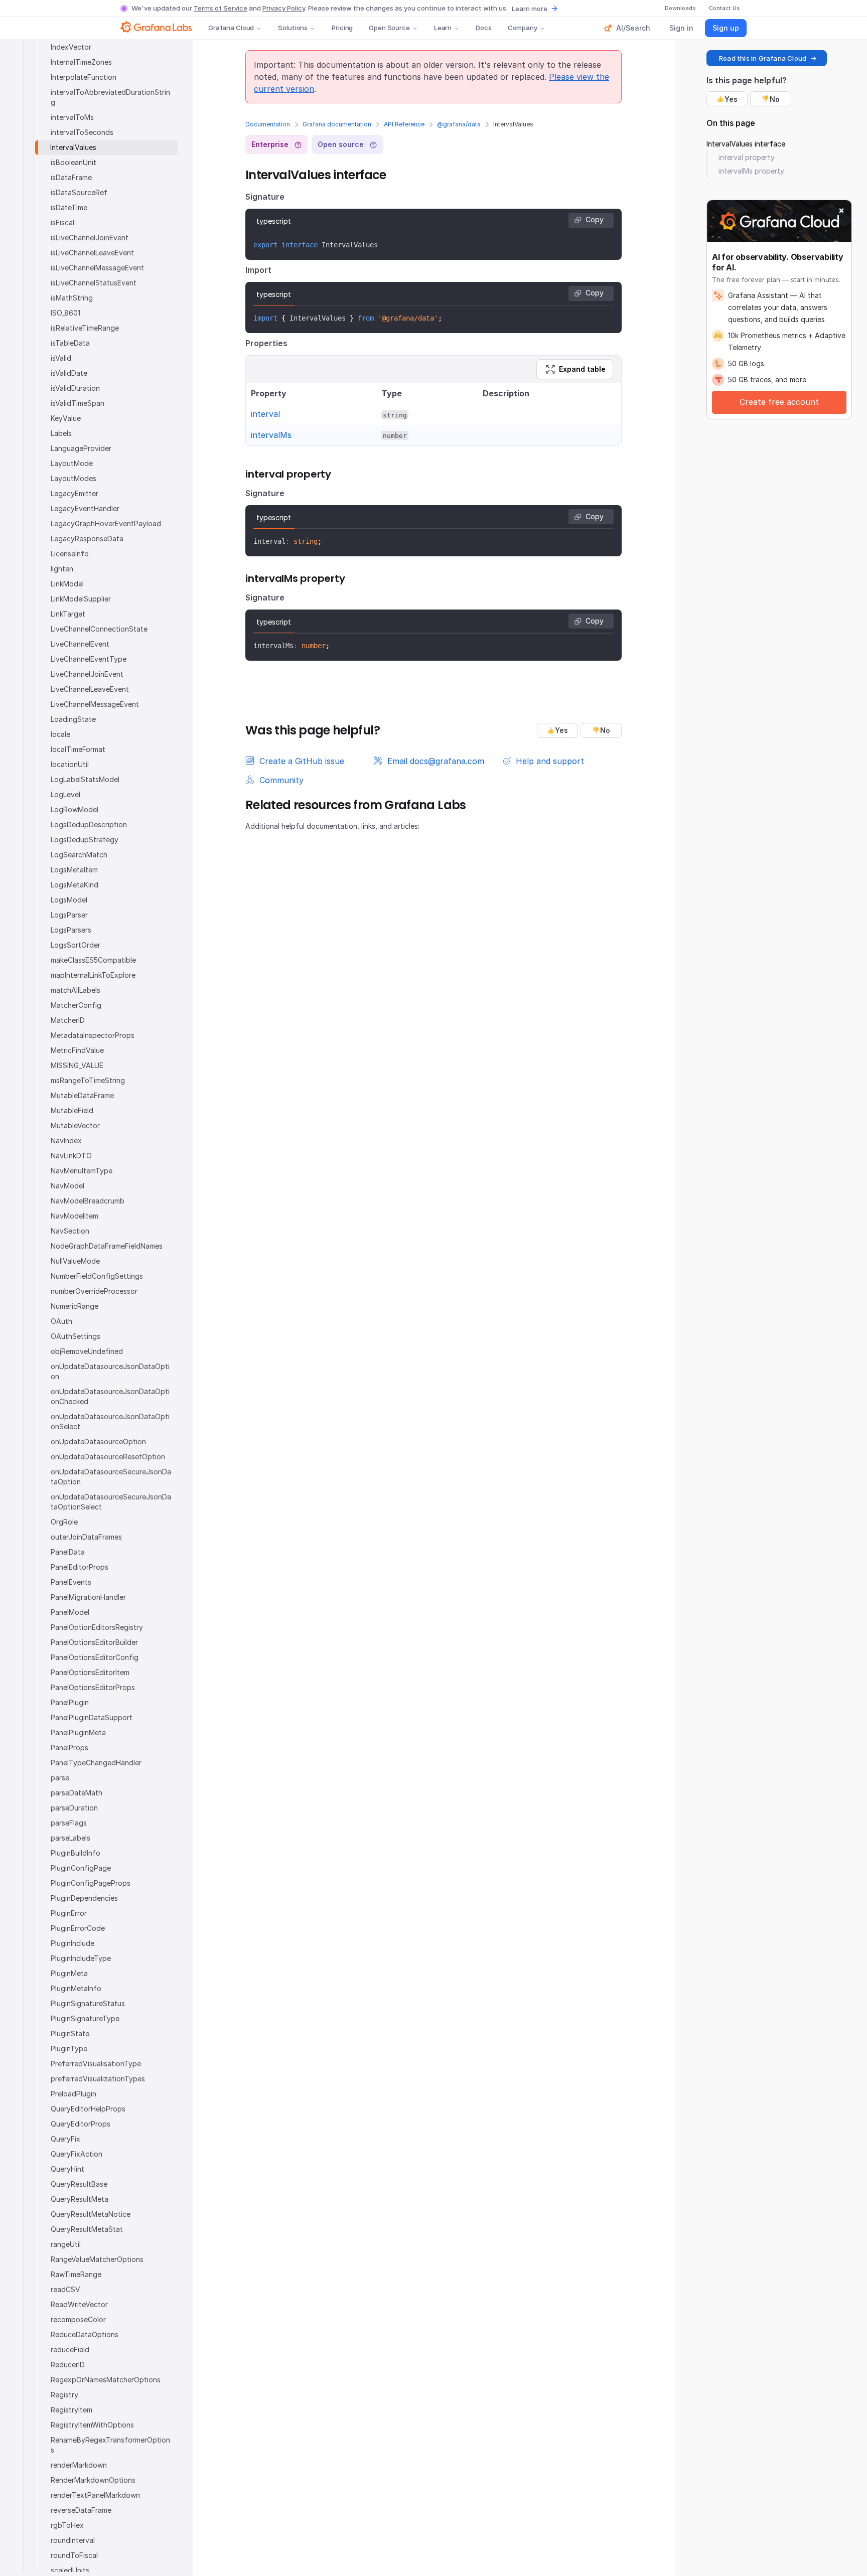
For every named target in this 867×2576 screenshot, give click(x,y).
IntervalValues (73, 147)
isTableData (70, 343)
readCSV (65, 2289)
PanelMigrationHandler (88, 1597)
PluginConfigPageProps (91, 1883)
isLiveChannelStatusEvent (94, 283)
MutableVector (75, 1125)
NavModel (67, 1186)
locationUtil (70, 764)
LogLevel (65, 794)
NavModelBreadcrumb (88, 1201)
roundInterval (73, 2540)
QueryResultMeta (80, 2199)
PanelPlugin (70, 1702)
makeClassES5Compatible (93, 960)
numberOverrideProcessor (94, 1291)
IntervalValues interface (746, 144)
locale (60, 734)
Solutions (293, 28)
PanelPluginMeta (78, 1732)
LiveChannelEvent (80, 644)
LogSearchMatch (79, 855)
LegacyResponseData (87, 539)
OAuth (61, 1321)
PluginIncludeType (81, 1958)
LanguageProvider (81, 448)
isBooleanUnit (74, 162)
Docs (483, 28)
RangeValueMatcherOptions (97, 2259)
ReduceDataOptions (85, 2334)
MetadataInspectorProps (93, 1035)
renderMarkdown (79, 2465)
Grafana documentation (337, 124)
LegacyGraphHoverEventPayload (106, 523)
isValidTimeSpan (78, 403)
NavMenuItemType (82, 1171)
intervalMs (271, 435)
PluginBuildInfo (76, 1853)
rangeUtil (66, 2244)
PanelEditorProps (80, 1567)
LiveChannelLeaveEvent (90, 689)
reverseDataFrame (81, 2510)
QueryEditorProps (81, 2124)
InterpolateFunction (84, 77)
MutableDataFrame (82, 1095)
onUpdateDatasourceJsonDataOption (110, 1371)
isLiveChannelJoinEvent (90, 238)
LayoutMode (72, 463)
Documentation (268, 124)
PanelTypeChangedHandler (96, 1763)
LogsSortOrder (76, 945)
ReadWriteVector (79, 2304)
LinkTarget (68, 614)
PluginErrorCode (78, 1928)
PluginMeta (69, 1973)
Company (523, 28)
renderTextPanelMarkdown (95, 2495)
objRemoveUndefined (87, 1351)
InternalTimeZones (81, 62)
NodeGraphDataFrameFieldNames (107, 1246)
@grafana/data (459, 124)
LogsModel (69, 900)
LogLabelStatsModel (85, 779)
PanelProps (69, 1748)
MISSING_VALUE (77, 1065)
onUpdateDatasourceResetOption (108, 1457)
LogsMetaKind (75, 885)
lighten (62, 569)
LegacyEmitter (75, 493)
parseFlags (69, 1823)
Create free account (779, 402)
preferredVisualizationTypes (98, 2079)
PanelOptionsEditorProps (93, 1687)
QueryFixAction (77, 2154)
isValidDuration (75, 388)
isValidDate (69, 373)
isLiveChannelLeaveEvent (92, 253)
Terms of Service (221, 8)
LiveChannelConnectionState (99, 629)
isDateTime (69, 207)
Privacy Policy (284, 8)
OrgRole (64, 1522)
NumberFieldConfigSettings (97, 1276)
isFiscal (62, 222)
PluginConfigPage (81, 1868)
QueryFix (65, 2139)
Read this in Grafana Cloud (763, 58)
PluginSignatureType (85, 2018)
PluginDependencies (84, 1898)
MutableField (72, 1110)
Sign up (726, 28)
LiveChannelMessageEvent (95, 704)
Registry (64, 2395)
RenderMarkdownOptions (93, 2480)
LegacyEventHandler (85, 508)
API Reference (404, 124)
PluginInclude (73, 1943)
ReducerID (68, 2365)
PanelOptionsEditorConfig (95, 1657)
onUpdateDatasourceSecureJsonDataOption (111, 1477)
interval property (747, 157)
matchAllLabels (76, 990)
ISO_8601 (65, 313)
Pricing (342, 28)
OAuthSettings (76, 1336)
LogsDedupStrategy (85, 840)
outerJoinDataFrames (86, 1537)
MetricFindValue (77, 1050)
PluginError (69, 1913)
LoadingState (73, 719)
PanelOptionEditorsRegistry (97, 1627)
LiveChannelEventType (89, 659)
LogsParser (69, 915)
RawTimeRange (76, 2274)
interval (265, 414)
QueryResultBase (79, 2184)
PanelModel (70, 1612)
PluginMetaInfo (76, 1988)
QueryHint (67, 2169)
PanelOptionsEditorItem (90, 1672)
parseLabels (70, 1838)
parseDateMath (77, 1793)
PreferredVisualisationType (96, 2064)
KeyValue (66, 418)
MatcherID (68, 1020)
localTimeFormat (78, 749)
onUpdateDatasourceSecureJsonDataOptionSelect (111, 1502)
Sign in (681, 28)
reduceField (70, 2350)
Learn (443, 28)
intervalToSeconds (82, 132)
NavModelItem (75, 1216)
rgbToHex (67, 2525)
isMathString (72, 298)
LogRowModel (75, 809)
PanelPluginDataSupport (92, 1717)
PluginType (69, 2049)
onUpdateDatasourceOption (98, 1442)
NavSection (70, 1231)
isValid (61, 358)
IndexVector (71, 47)
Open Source (389, 28)
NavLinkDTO (71, 1156)
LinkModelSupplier (81, 599)
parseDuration (74, 1808)
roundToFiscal (74, 2555)
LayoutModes (74, 478)
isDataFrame (71, 177)
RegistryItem (71, 2410)
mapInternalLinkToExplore (93, 975)
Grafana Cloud (231, 28)
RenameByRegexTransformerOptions (110, 2445)
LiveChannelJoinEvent (87, 674)
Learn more (530, 9)
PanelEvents (71, 1582)
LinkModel (67, 584)
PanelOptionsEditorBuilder (94, 1642)
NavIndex (66, 1141)
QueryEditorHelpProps (88, 2109)
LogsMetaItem (74, 870)
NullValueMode (75, 1261)
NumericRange (75, 1306)
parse (60, 1778)
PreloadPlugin (74, 2094)
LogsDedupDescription (89, 824)
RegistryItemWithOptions (92, 2425)
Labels (61, 433)
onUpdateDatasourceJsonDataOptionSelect (110, 1421)
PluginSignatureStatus (88, 2003)
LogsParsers (71, 930)
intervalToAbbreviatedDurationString (110, 97)
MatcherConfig (76, 1005)
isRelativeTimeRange (85, 328)
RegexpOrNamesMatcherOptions (106, 2380)
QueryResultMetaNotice (91, 2214)
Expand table (582, 369)
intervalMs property (751, 171)
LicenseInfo (70, 554)
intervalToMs (72, 117)
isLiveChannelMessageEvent (97, 268)
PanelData (68, 1552)
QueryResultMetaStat (87, 2229)
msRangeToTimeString (88, 1080)
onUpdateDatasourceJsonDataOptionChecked (110, 1396)
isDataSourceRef (79, 192)
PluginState (70, 2033)
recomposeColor (78, 2319)
